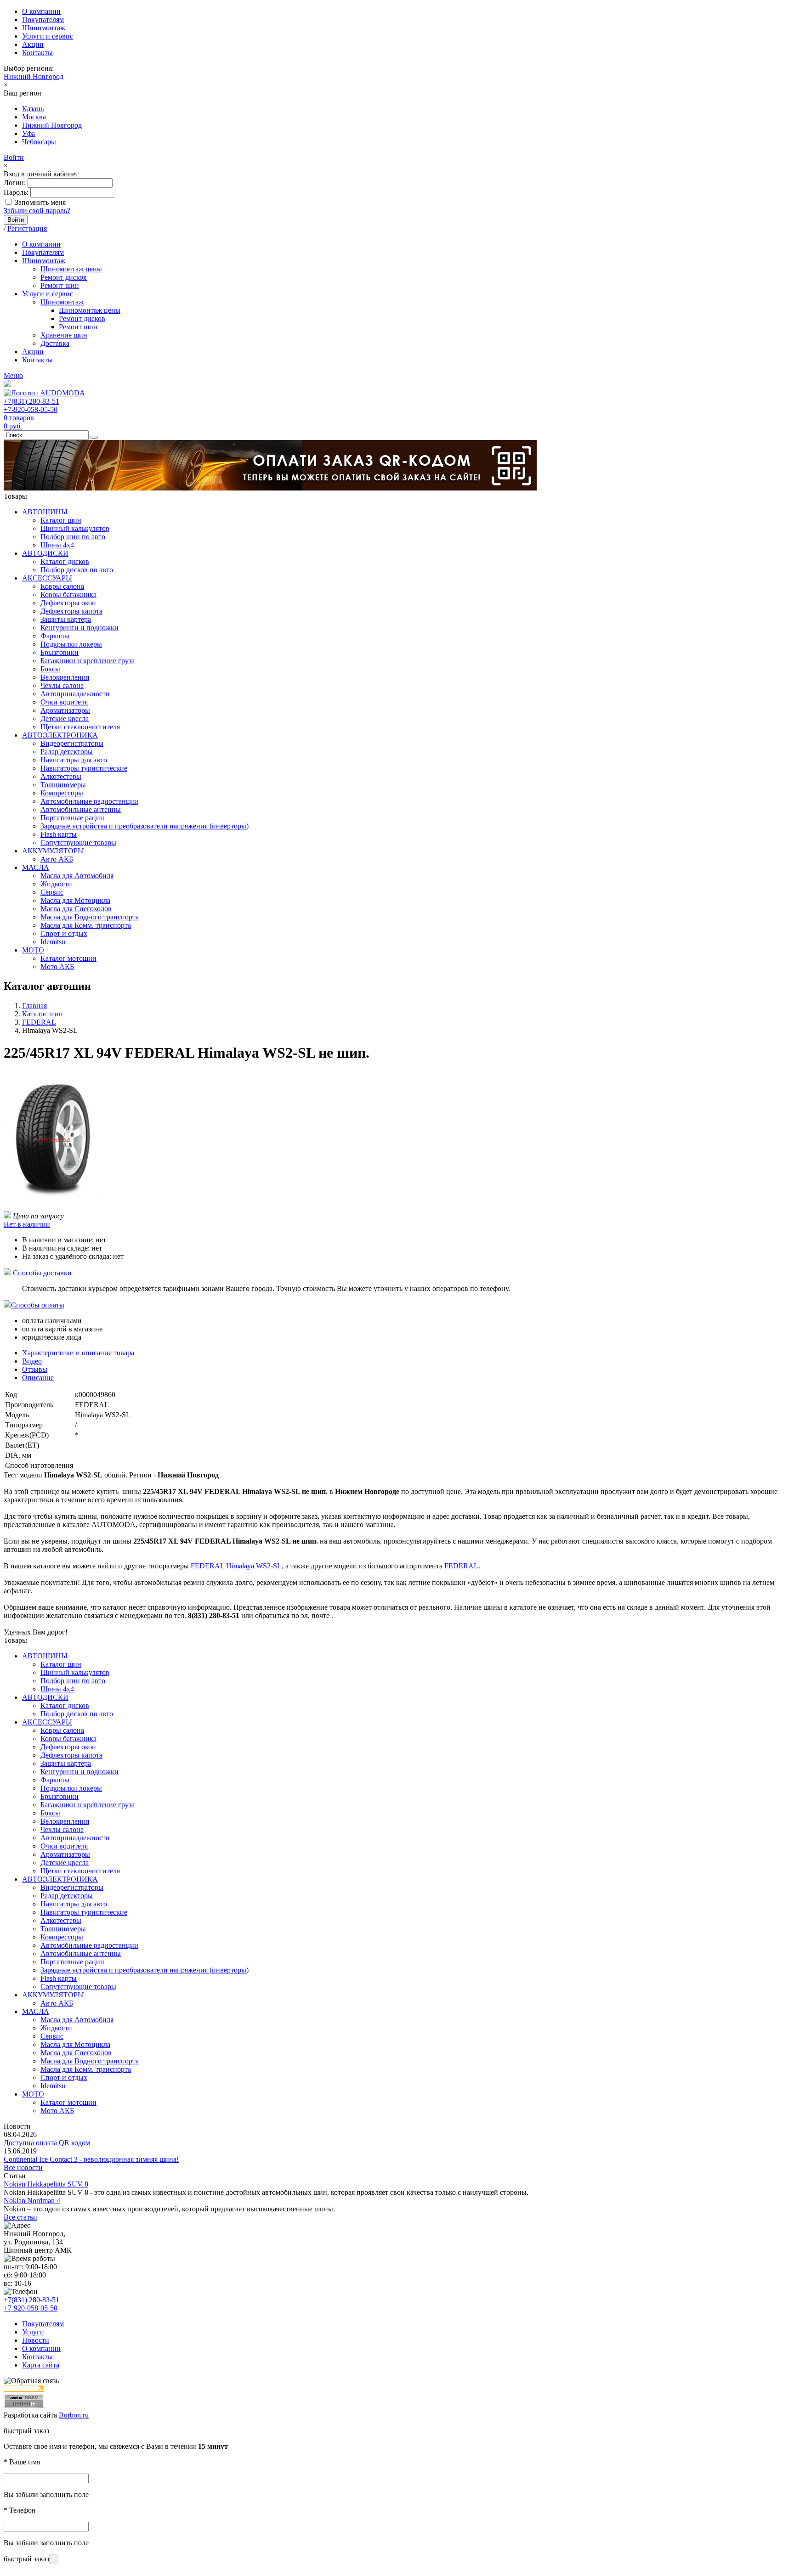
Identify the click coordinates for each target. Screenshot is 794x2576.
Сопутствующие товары (78, 843)
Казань (33, 109)
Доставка (55, 343)
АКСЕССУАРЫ (47, 578)
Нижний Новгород (34, 76)
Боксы (50, 669)
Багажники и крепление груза (88, 661)
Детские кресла (65, 719)
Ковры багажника (68, 595)
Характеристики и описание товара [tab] (78, 1353)
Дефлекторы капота (71, 611)
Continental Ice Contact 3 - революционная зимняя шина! (91, 2159)
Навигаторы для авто (74, 760)
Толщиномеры (63, 785)
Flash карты (59, 834)
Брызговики (60, 652)
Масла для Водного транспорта (90, 917)
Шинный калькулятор (75, 528)
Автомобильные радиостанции (89, 801)
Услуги (33, 2332)
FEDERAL (461, 1566)
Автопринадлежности (75, 694)
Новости (36, 2340)
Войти (14, 157)
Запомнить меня (40, 202)
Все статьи (20, 2217)
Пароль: (16, 192)
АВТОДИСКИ (45, 553)
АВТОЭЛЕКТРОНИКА (60, 735)
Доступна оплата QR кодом (47, 2143)
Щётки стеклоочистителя (80, 727)
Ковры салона (62, 586)
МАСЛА (36, 867)
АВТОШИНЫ (45, 512)
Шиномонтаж (44, 28)
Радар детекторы (67, 752)
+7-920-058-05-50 (31, 409)
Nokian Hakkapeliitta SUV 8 (46, 2184)
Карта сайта (41, 2365)
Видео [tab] (32, 1361)
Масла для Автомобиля (77, 876)
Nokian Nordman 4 (32, 2201)
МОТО (33, 950)
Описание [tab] (38, 1378)
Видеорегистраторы (72, 743)
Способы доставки (42, 1273)
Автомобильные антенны (81, 809)
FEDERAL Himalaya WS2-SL (236, 1566)
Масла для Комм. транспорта (86, 925)
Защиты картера (66, 619)
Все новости (23, 2167)
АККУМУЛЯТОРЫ (53, 851)
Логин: (15, 183)
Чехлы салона (62, 685)
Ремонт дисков (64, 277)
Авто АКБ (57, 859)
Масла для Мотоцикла (75, 900)
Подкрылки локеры (71, 644)
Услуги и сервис (48, 36)
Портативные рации (72, 818)
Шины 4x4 (57, 545)
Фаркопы (55, 636)
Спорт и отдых (64, 933)
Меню (13, 375)
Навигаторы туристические (84, 768)
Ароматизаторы (65, 710)
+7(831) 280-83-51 (31, 401)
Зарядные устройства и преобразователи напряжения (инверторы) (145, 826)
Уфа (28, 133)
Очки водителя (64, 702)
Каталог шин (61, 520)
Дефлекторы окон (68, 603)
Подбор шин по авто (73, 537)
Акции (33, 44)
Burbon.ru (74, 2415)
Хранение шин (64, 335)
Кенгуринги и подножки (79, 628)
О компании (41, 11)
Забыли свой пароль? (37, 211)
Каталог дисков (65, 561)
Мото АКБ (57, 967)
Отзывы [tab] (35, 1369)
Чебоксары (39, 142)
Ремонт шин (60, 285)
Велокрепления (65, 677)
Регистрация (27, 228)
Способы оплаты (38, 1305)
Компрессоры (62, 793)
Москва (34, 117)
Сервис (52, 892)
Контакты (37, 53)
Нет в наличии (27, 1224)
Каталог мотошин (68, 958)
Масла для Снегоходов (76, 909)
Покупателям (43, 20)
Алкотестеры (61, 776)
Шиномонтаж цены (71, 269)
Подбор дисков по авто (77, 570)
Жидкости (56, 884)
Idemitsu (53, 942)
